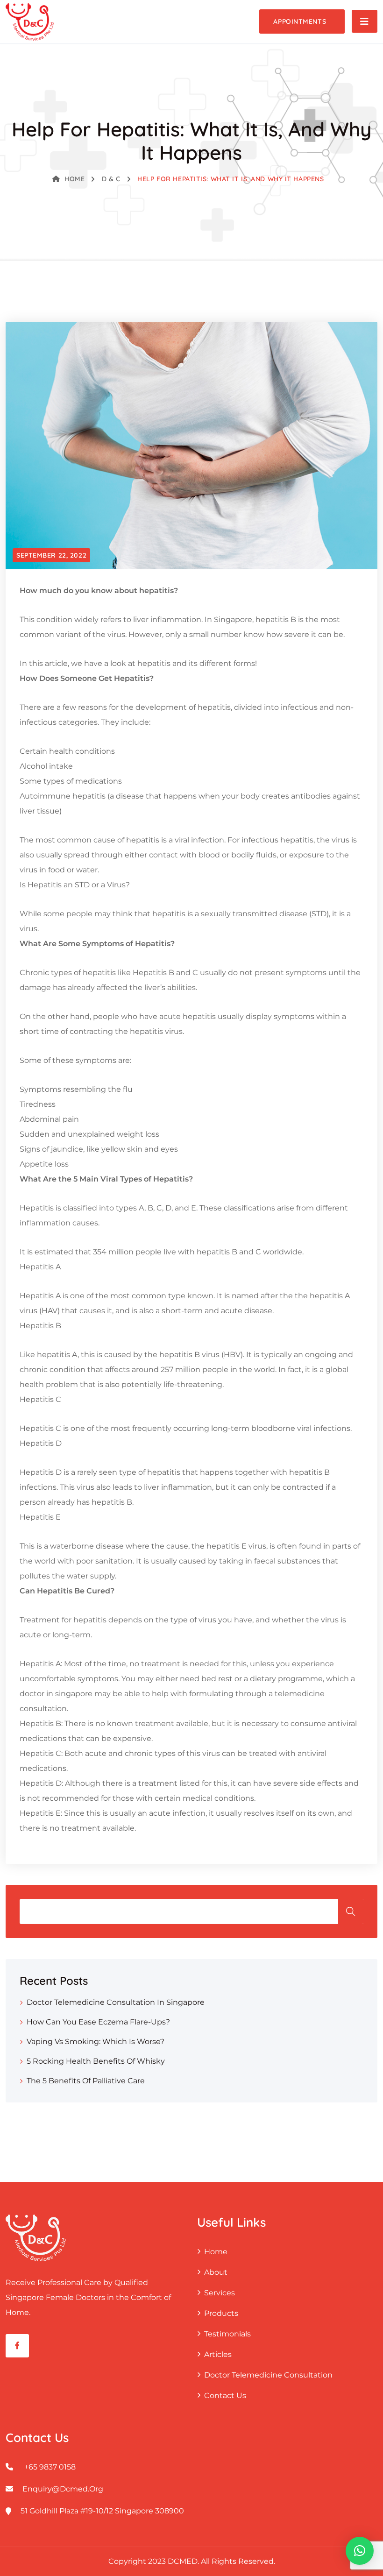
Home (74, 179)
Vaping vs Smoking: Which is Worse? (96, 2042)
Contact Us (225, 2396)
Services (220, 2293)
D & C (111, 179)
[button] (360, 2551)
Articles (218, 2354)
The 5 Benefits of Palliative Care (86, 2081)
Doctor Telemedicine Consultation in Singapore (116, 2002)
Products (221, 2313)
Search (351, 1911)
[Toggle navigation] (365, 21)
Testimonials (227, 2334)
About (216, 2272)
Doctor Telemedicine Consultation (268, 2375)
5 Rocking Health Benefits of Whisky (96, 2061)
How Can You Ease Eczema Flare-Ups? (98, 2022)
